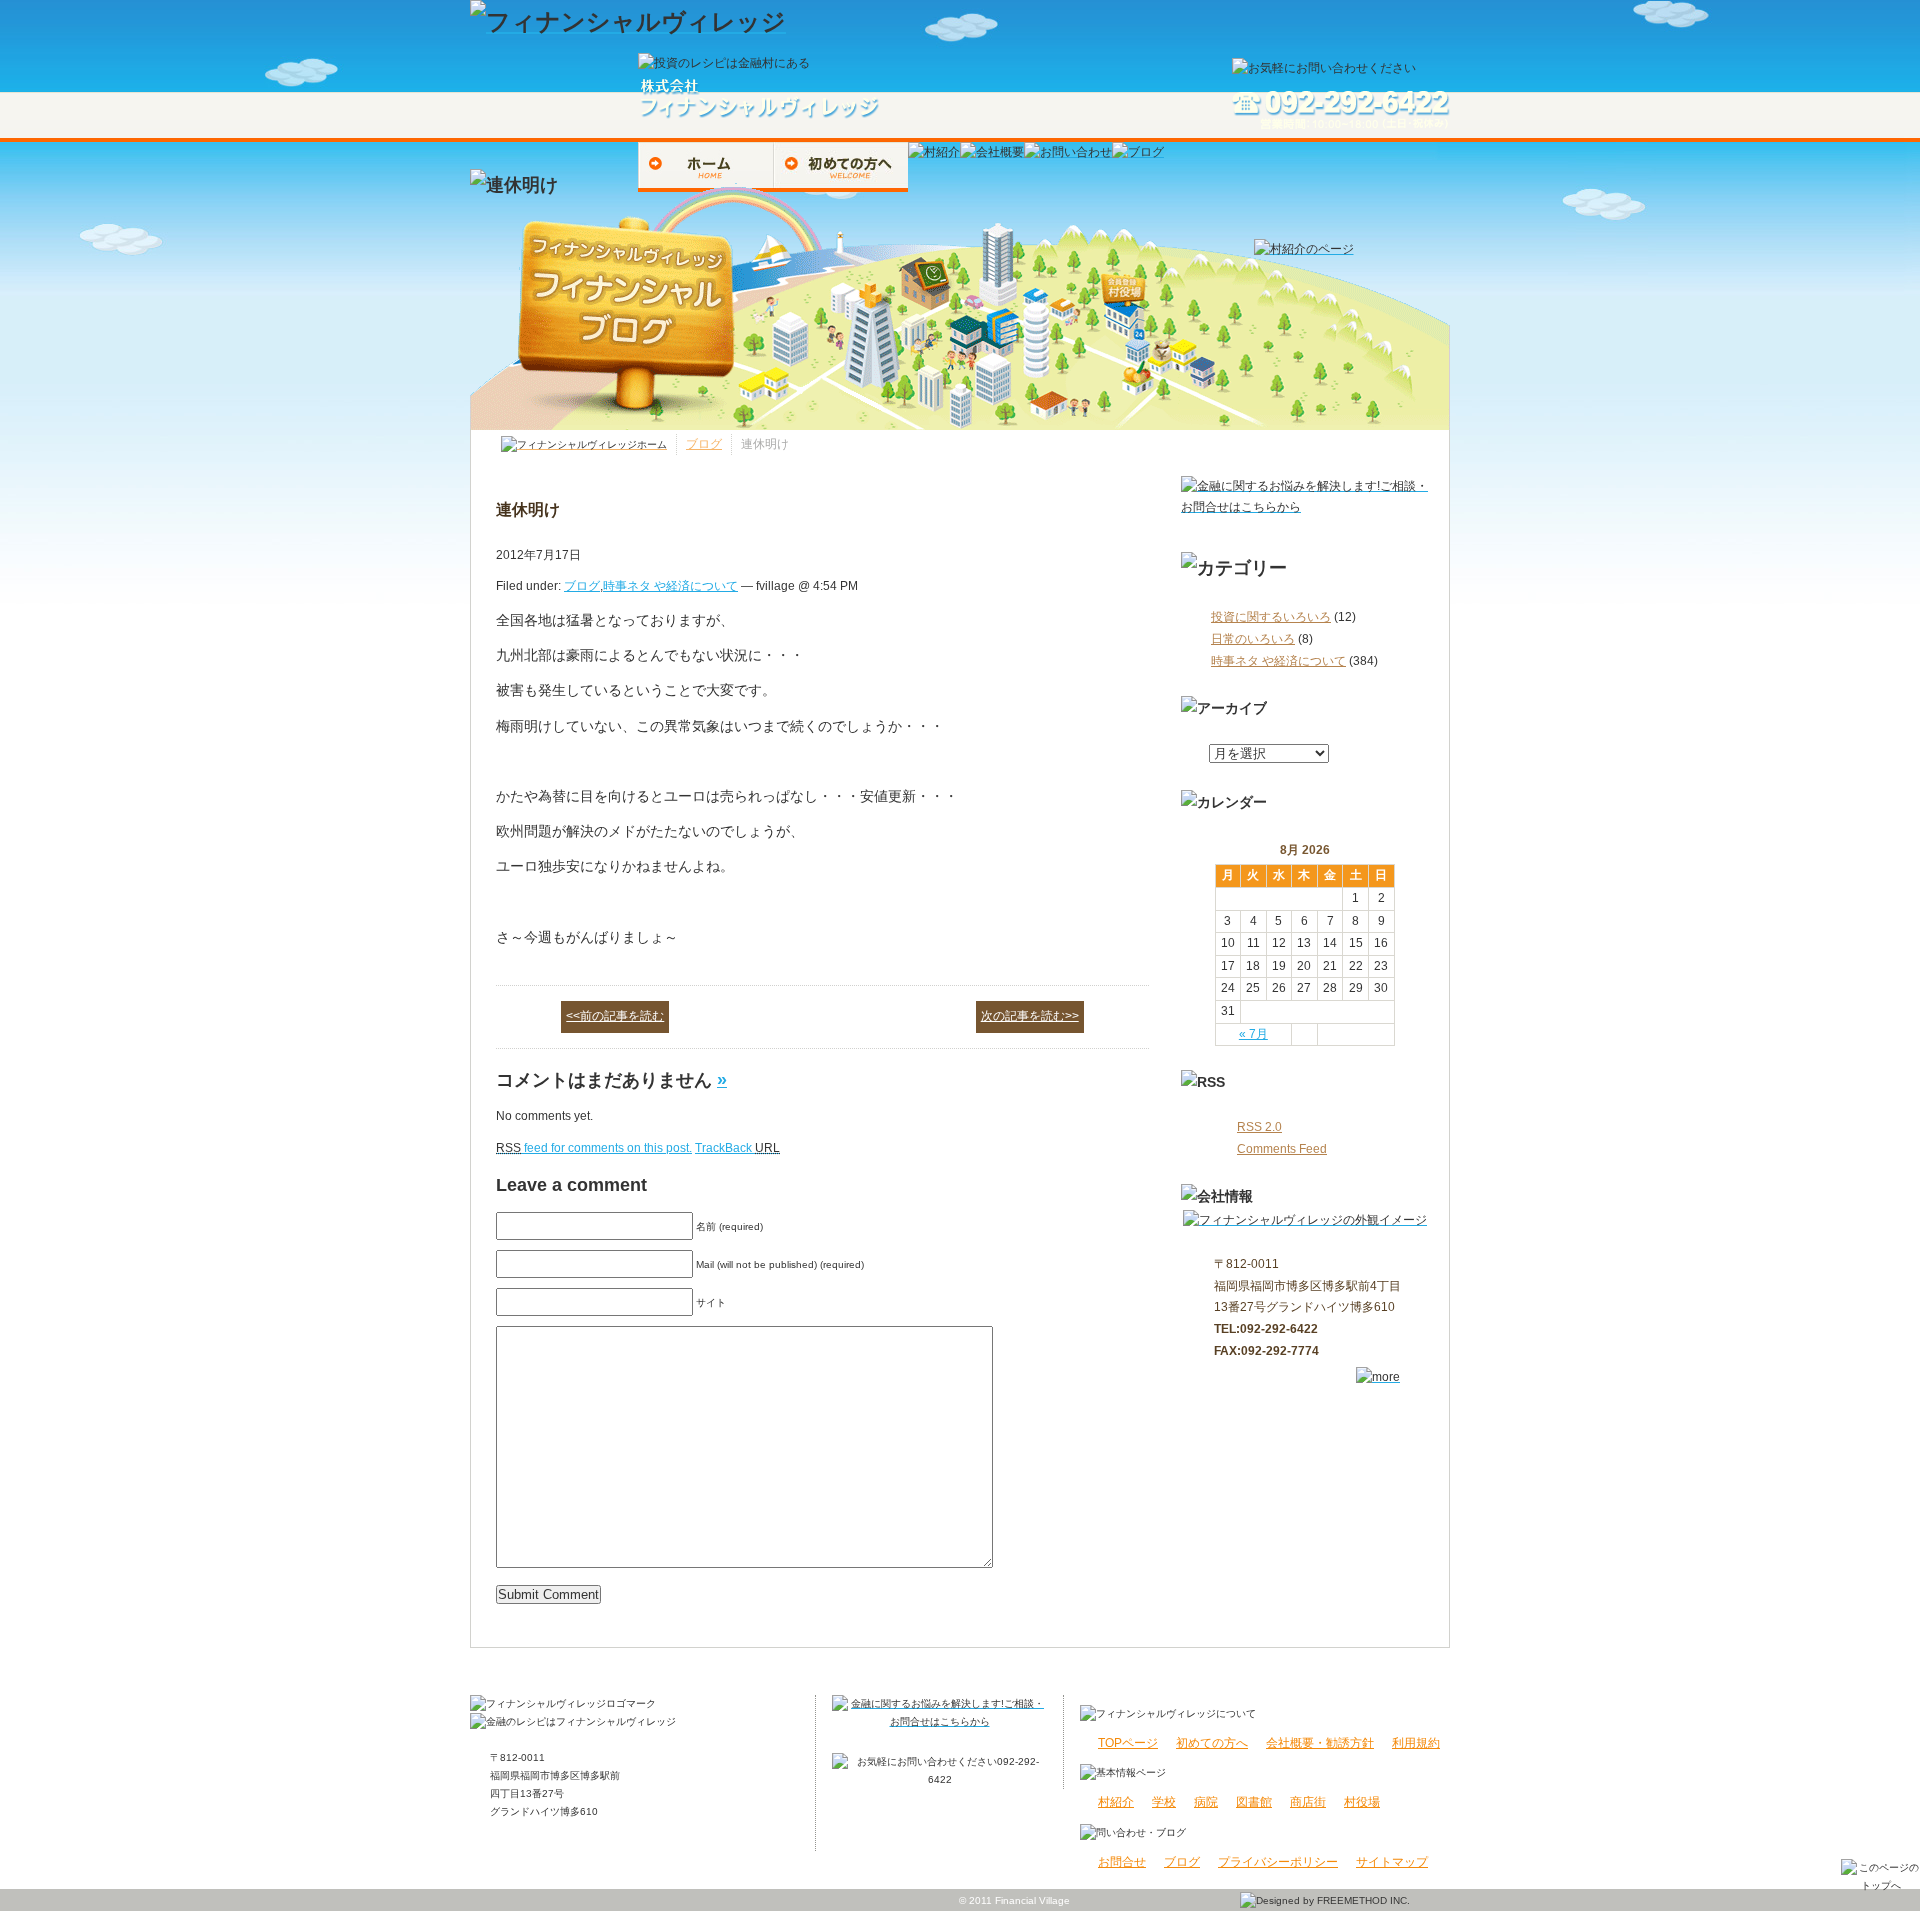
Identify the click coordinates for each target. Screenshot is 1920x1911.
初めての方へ (1212, 1743)
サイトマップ (1392, 1862)
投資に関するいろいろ (1271, 617)
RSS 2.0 (1259, 1127)
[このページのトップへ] (1880, 1875)
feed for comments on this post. (594, 1148)
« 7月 (1253, 1034)
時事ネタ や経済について (1278, 661)
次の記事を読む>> (1030, 1016)
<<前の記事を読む (615, 1016)
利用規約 (1416, 1743)
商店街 (1308, 1802)
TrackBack (737, 1148)
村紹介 (1116, 1802)
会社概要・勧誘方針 (1320, 1743)
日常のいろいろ (1253, 639)
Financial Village (1032, 1900)
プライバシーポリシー (1278, 1862)
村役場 (1362, 1802)
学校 (1164, 1802)
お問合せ (1122, 1862)
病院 (1206, 1802)
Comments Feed (1282, 1149)
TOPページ (1128, 1743)
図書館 (1254, 1802)
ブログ (704, 444)
